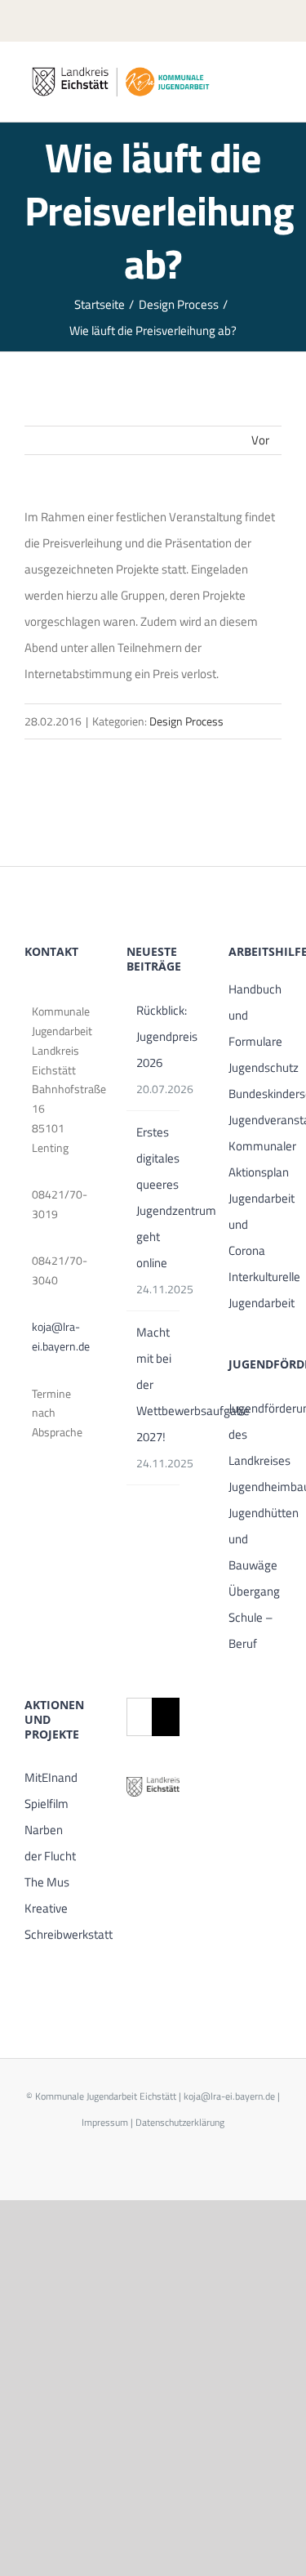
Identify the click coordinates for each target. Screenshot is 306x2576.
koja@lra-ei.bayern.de (55, 1336)
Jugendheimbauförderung (255, 1487)
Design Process (186, 721)
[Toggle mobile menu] (275, 81)
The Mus (47, 1882)
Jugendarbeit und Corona (255, 1224)
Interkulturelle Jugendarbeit (255, 1290)
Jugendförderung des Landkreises (255, 1434)
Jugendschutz (255, 1067)
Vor (260, 440)
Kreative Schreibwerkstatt (51, 1921)
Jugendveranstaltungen (255, 1120)
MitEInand (51, 1777)
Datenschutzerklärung (180, 2122)
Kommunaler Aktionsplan (255, 1159)
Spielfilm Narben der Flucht (50, 1830)
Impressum (105, 2122)
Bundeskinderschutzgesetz (255, 1094)
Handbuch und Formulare (255, 1015)
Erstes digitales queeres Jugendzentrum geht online (154, 1197)
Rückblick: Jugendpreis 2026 (154, 1036)
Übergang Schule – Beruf (254, 1617)
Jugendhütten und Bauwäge (255, 1539)
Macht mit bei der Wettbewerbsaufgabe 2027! (154, 1384)
